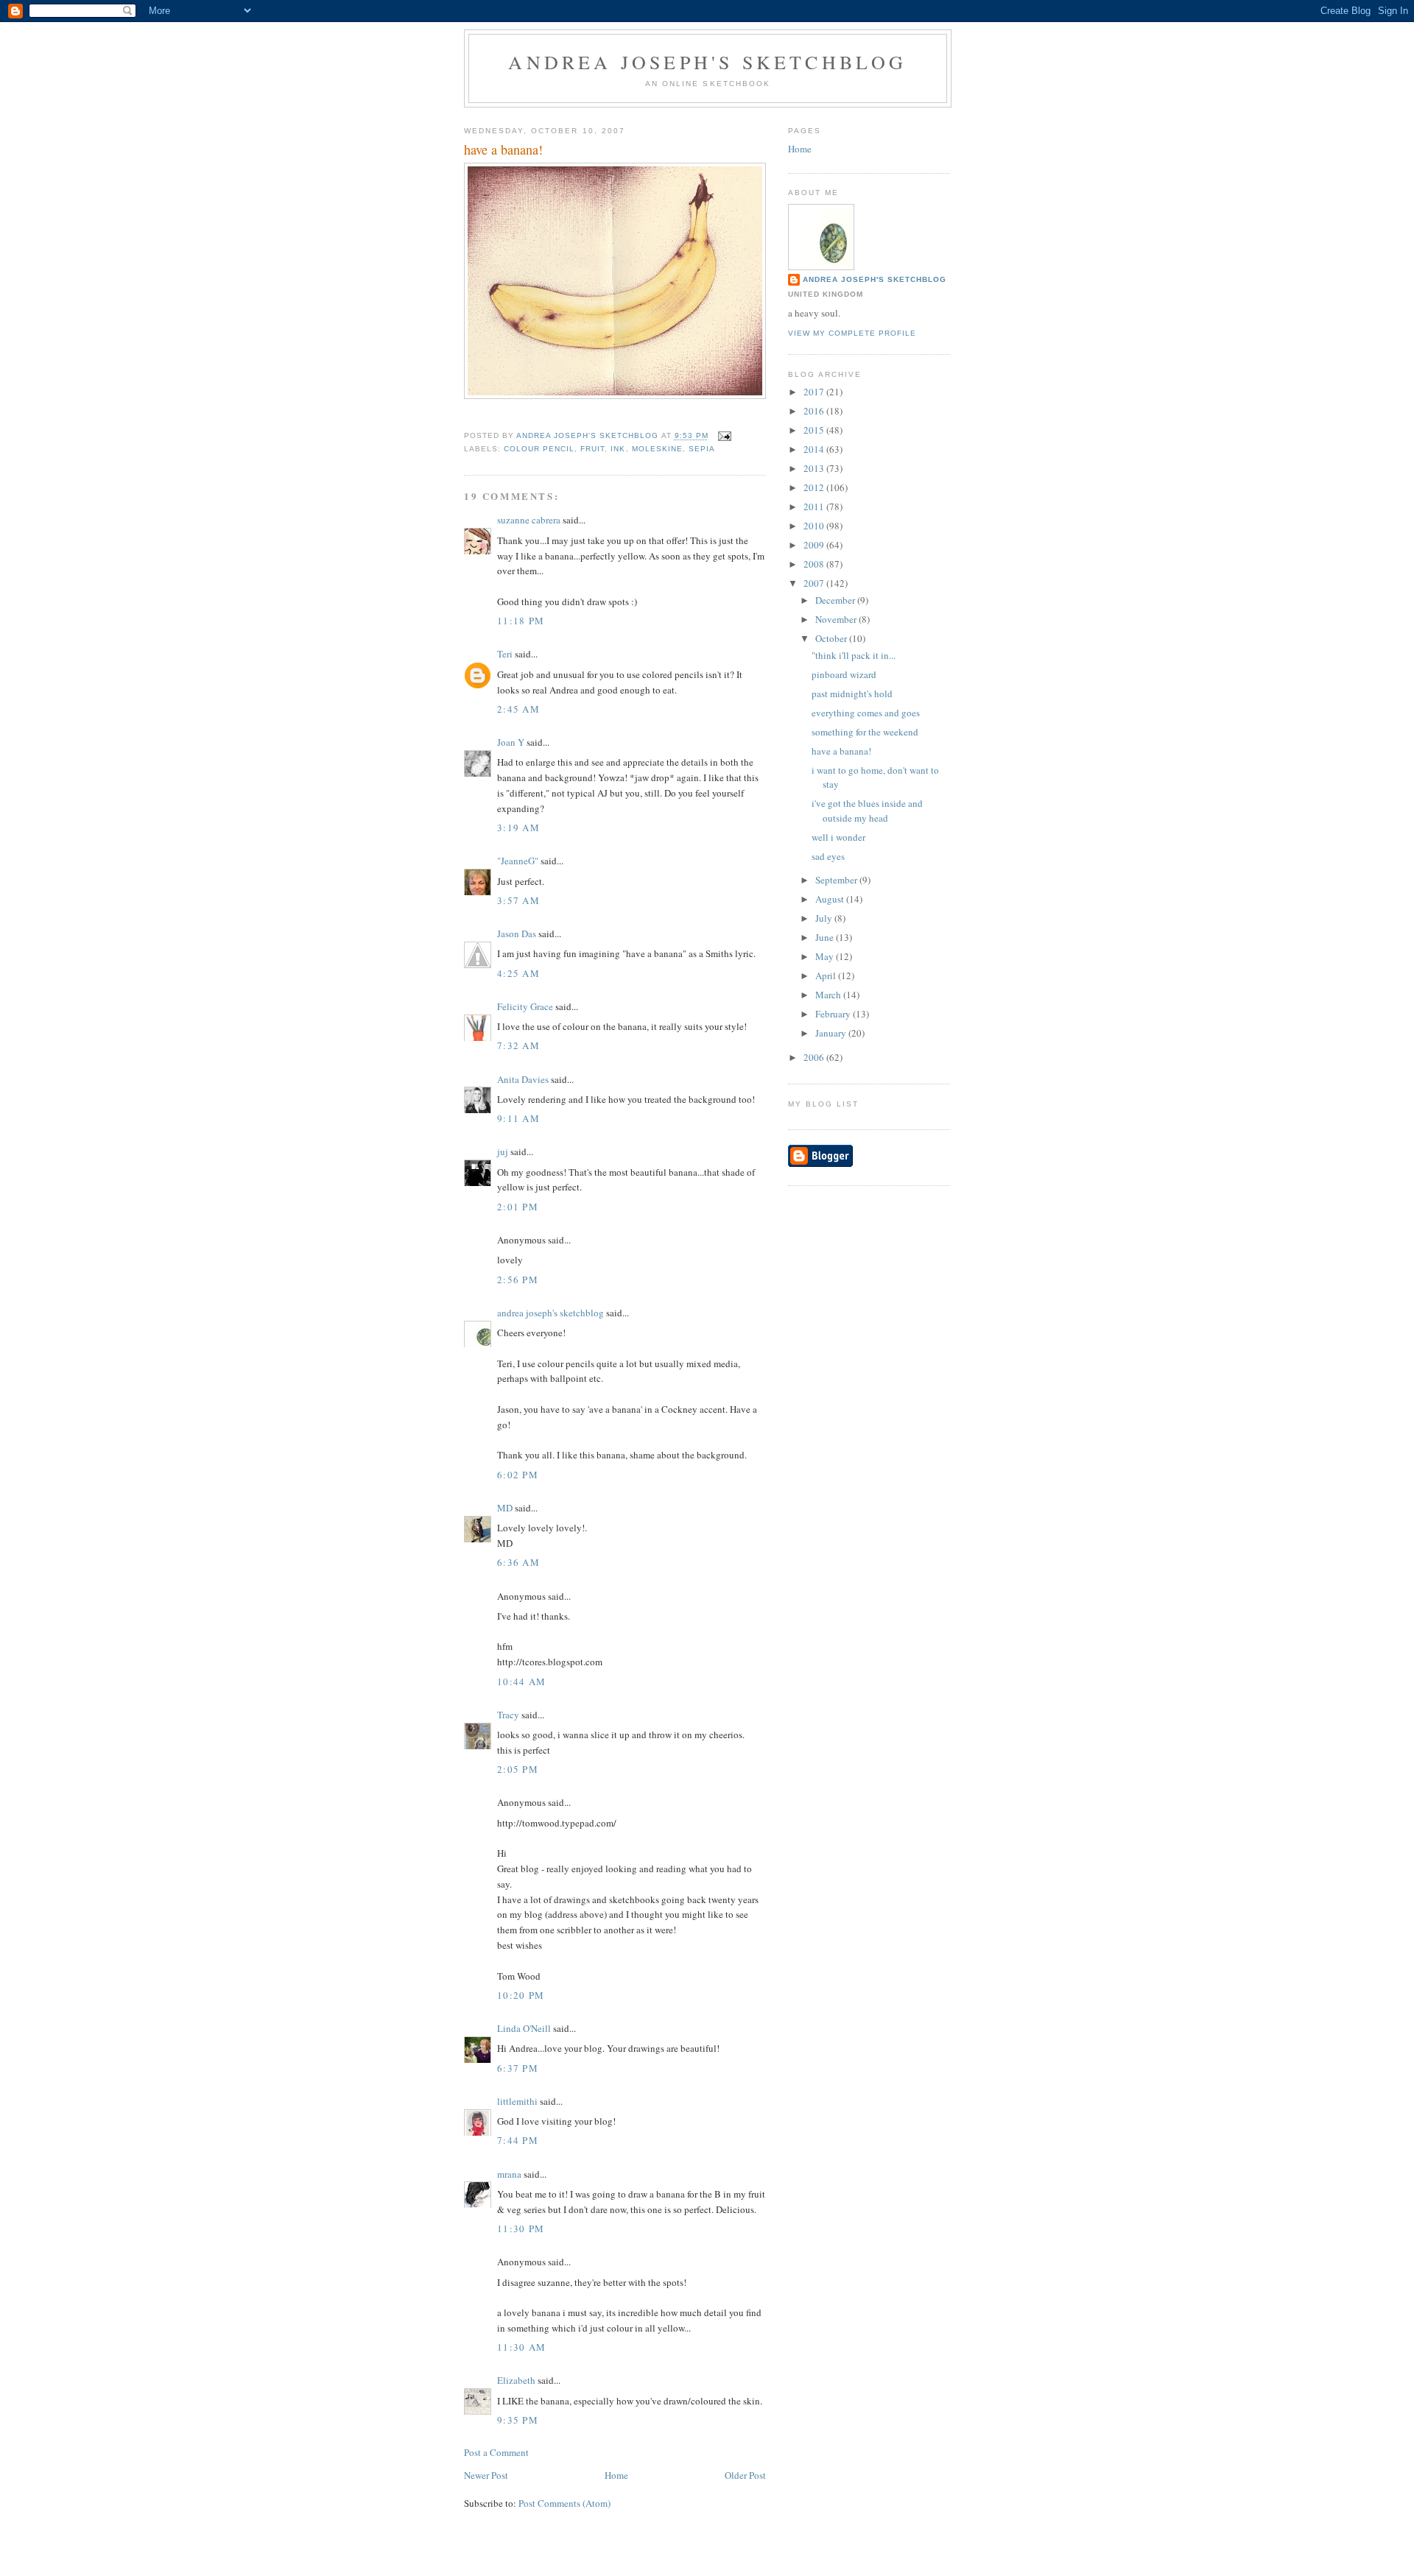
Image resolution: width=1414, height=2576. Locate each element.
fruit (592, 449)
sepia (702, 449)
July (825, 918)
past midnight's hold (852, 694)
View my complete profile (852, 333)
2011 (815, 507)
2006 (815, 1057)
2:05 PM (518, 1769)
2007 (815, 583)
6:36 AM (518, 1562)
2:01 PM (518, 1207)
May (826, 956)
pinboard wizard (844, 674)
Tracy (508, 1715)
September (837, 880)
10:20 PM (521, 1995)
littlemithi (517, 2101)
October (832, 638)
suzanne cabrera (529, 520)
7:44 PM (518, 2140)
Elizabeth (516, 2380)
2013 (815, 468)
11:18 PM (521, 621)
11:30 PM (521, 2229)
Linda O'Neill (524, 2028)
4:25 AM (518, 973)
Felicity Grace (525, 1006)
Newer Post (486, 2475)
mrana (509, 2174)
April (827, 975)
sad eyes (828, 856)
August (831, 899)
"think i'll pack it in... (854, 655)
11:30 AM (521, 2347)
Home (616, 2475)
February (834, 1014)
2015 (815, 430)
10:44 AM (521, 1682)
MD (505, 1508)
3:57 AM (518, 900)
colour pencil (539, 449)
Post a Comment (496, 2452)
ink (618, 449)
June (826, 937)
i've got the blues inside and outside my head (867, 811)
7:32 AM (518, 1045)
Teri (505, 654)
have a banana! (841, 751)
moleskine (657, 449)
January (832, 1033)
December (836, 600)
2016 (815, 411)
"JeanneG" (518, 861)
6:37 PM (518, 2068)
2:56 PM (518, 1280)
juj (503, 1151)
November (837, 619)
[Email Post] (724, 436)
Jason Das (517, 934)
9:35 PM (518, 2420)
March (829, 995)
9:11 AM (518, 1118)
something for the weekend (865, 732)
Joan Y (511, 742)
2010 (815, 526)
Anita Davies (523, 1079)
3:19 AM (518, 828)
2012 (815, 487)
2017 (815, 392)
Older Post (745, 2475)
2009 (815, 545)
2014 (815, 449)
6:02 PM (518, 1475)
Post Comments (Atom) (564, 2503)
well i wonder (838, 837)
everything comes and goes (866, 713)
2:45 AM (518, 709)
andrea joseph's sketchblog (707, 62)
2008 (815, 564)
